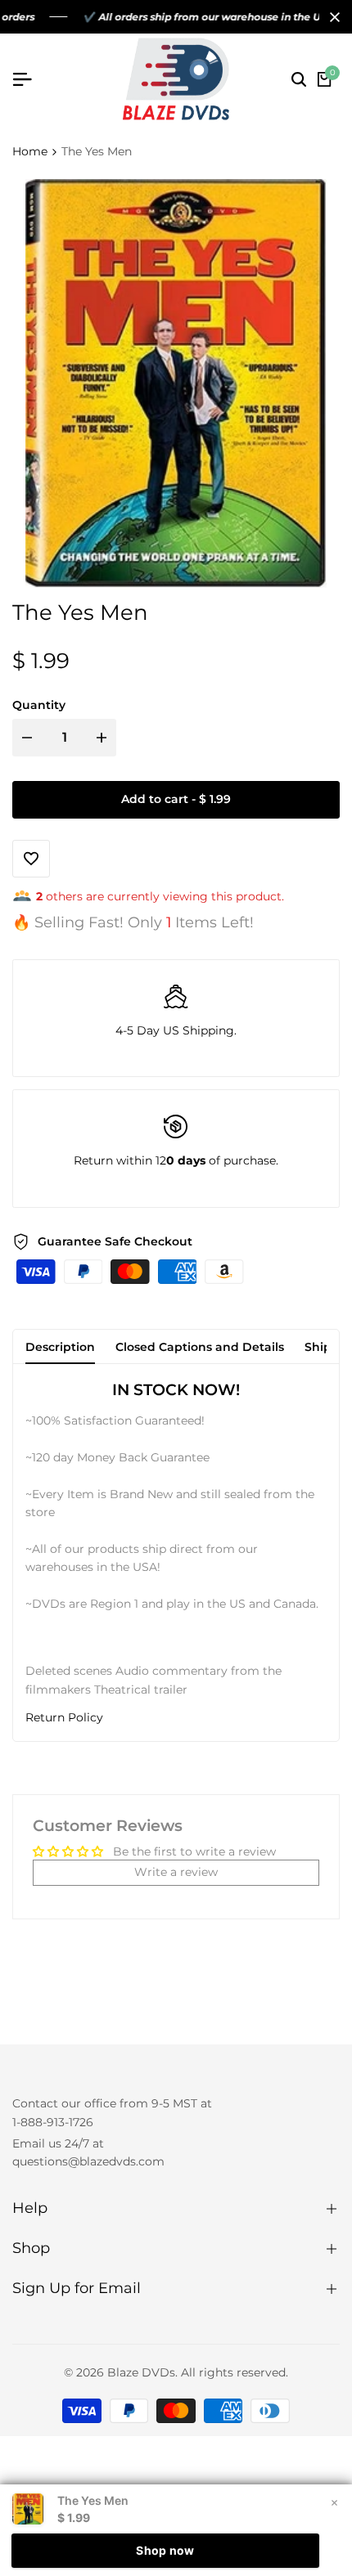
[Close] (332, 17)
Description (60, 1347)
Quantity (39, 705)
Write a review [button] (176, 1872)
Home (30, 151)
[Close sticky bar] (334, 2502)
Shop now (165, 2550)
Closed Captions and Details (200, 1347)
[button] (176, 1718)
